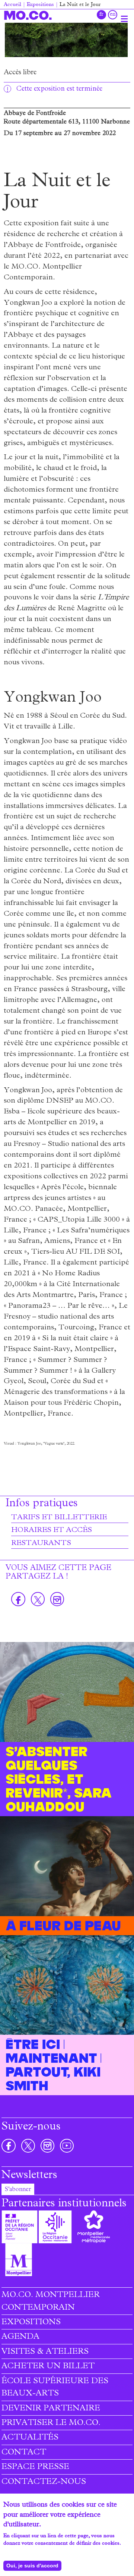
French (101, 15)
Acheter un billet (48, 2367)
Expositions (40, 5)
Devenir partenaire (51, 2409)
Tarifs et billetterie (59, 1518)
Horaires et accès (52, 1530)
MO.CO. (28, 15)
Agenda (20, 2337)
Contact (24, 2453)
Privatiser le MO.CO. (51, 2423)
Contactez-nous (44, 2482)
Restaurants (41, 1544)
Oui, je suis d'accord (32, 2566)
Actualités (30, 2438)
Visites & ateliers (45, 2352)
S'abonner (18, 2190)
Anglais (113, 15)
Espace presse (35, 2467)
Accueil (12, 5)
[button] (66, 40)
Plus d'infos (17, 2551)
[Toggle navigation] (124, 19)
